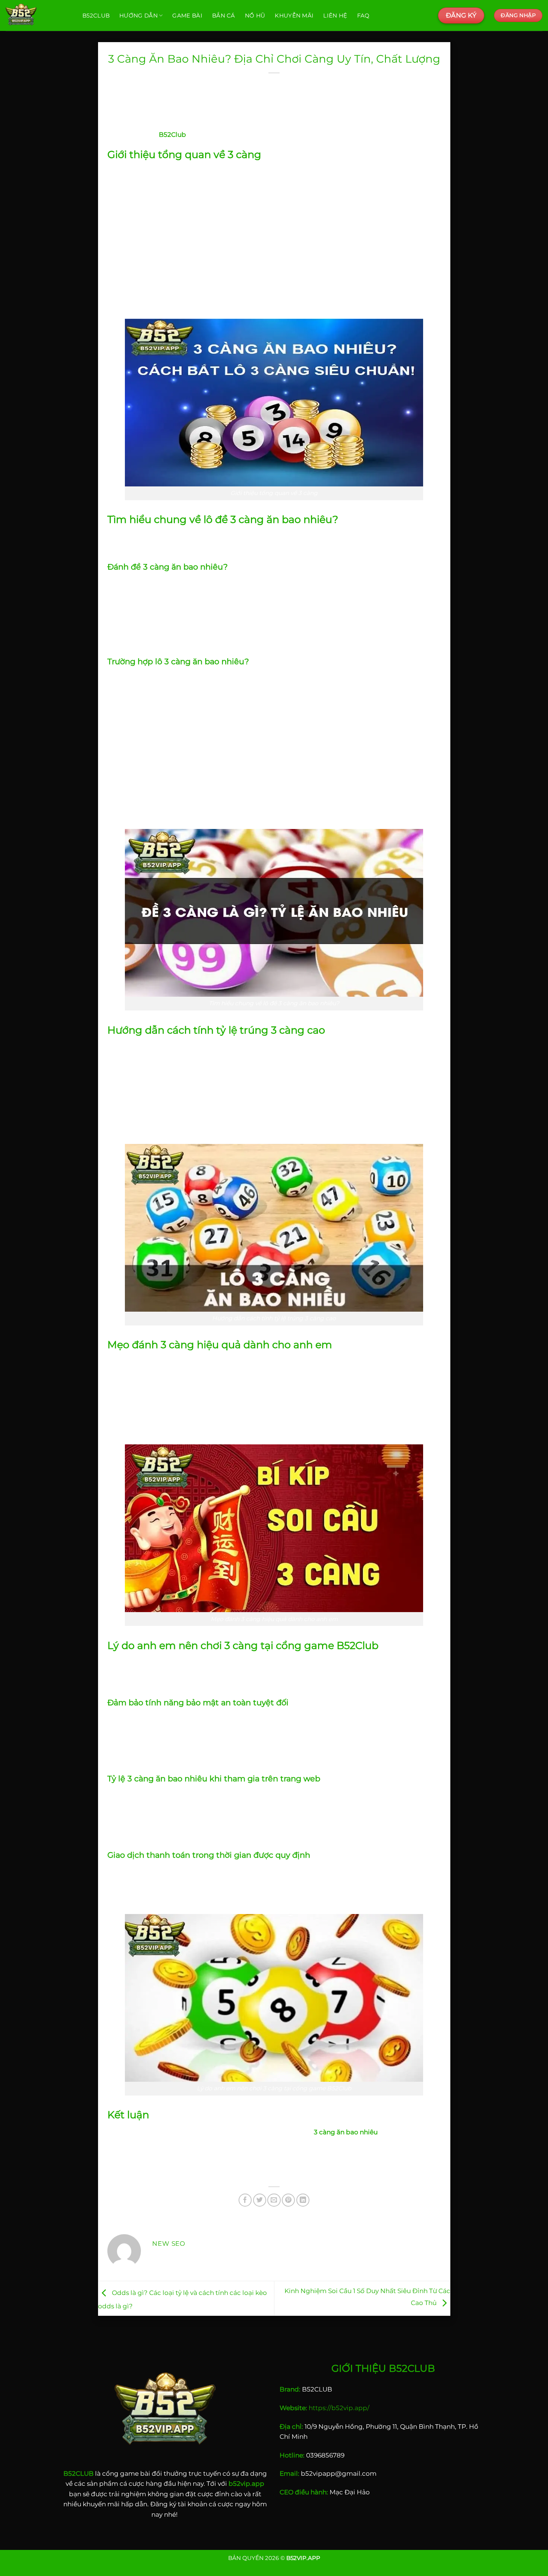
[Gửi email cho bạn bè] (274, 2200)
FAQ (363, 15)
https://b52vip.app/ (339, 2408)
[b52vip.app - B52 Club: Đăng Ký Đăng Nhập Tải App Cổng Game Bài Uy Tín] (38, 15)
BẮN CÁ (224, 15)
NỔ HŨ (255, 15)
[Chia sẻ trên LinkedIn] (303, 2200)
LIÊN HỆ (335, 15)
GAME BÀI (187, 15)
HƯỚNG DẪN (138, 15)
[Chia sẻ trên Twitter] (260, 2200)
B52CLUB (78, 2473)
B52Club (96, 15)
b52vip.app (246, 2483)
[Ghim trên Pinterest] (288, 2200)
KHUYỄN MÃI (294, 15)
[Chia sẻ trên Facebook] (245, 2200)
